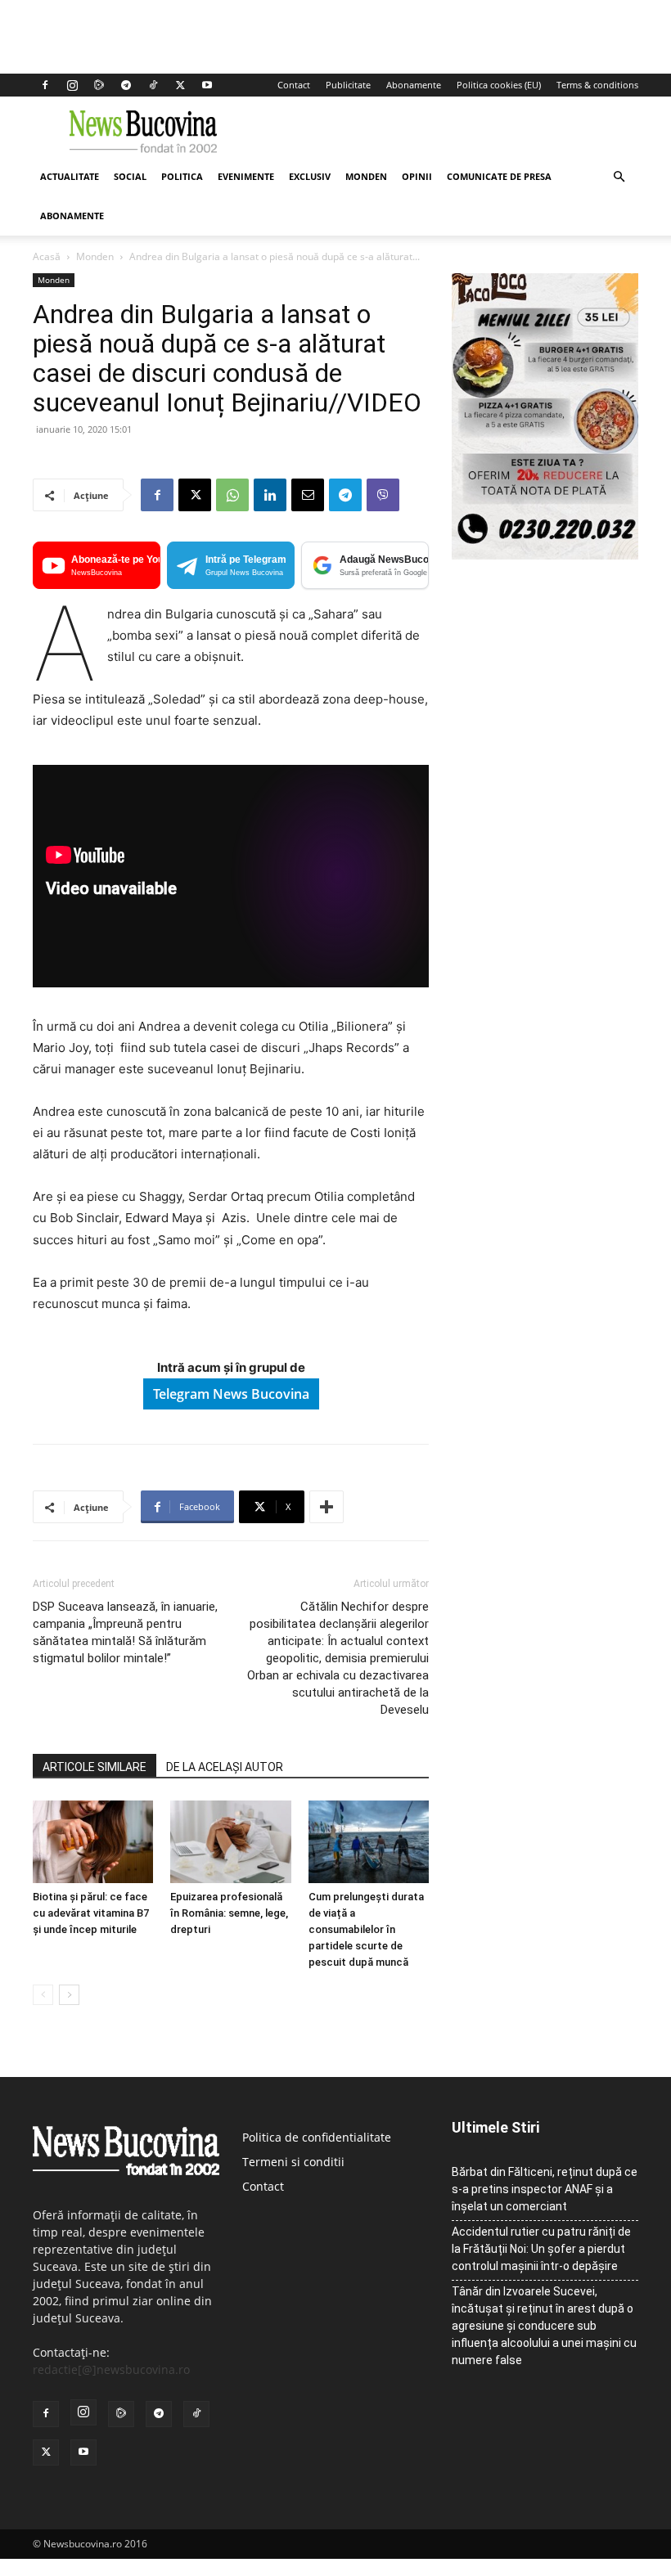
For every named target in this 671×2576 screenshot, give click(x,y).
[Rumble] (99, 85)
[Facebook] (45, 85)
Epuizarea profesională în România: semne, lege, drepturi (229, 1913)
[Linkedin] (270, 495)
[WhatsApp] (232, 495)
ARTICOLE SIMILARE (95, 1767)
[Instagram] (72, 85)
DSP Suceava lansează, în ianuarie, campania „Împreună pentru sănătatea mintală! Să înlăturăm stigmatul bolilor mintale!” (125, 1632)
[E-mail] (308, 495)
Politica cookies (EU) (499, 85)
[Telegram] (126, 85)
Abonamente (414, 85)
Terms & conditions (597, 85)
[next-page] (69, 1995)
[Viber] (383, 495)
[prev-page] (43, 1995)
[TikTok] (153, 85)
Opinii (417, 176)
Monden (366, 176)
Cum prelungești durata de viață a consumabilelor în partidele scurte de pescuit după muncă (366, 1929)
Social (130, 176)
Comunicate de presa (499, 176)
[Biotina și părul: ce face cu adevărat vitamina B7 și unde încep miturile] (93, 1842)
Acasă (47, 256)
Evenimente (246, 176)
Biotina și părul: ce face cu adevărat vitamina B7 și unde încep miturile (91, 1913)
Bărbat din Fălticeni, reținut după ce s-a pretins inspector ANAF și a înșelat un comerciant (545, 2189)
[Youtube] (207, 85)
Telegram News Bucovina (231, 1394)
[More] (326, 1507)
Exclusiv (310, 176)
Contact (294, 85)
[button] (619, 177)
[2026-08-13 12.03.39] (545, 555)
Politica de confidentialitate (317, 2137)
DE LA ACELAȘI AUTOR (225, 1767)
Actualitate (70, 176)
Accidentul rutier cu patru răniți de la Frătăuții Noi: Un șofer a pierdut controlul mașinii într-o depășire (541, 2249)
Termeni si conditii (293, 2162)
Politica (182, 176)
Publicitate (348, 85)
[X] (180, 85)
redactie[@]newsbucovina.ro (111, 2369)
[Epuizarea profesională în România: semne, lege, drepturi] (230, 1842)
